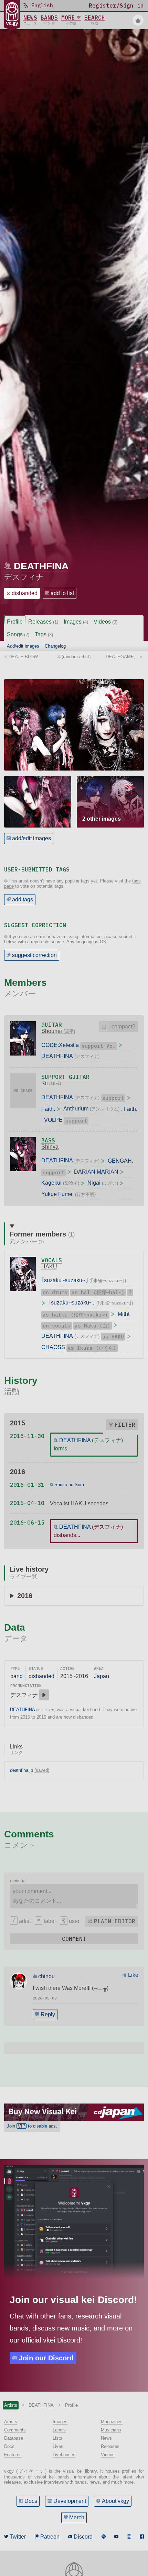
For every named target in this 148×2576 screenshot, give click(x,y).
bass (48, 1140)
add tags (23, 899)
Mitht (124, 1314)
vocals (52, 1260)
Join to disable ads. (32, 2126)
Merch (77, 2517)
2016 (25, 1596)
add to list (62, 593)
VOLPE (53, 1120)
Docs (31, 2501)
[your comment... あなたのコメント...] (74, 1896)
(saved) (42, 1770)
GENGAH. (120, 1161)
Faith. (48, 1109)
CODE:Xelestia (60, 1045)
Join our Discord (46, 2358)
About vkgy (115, 2501)
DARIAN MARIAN (96, 1172)
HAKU (49, 1267)
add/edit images (31, 838)
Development (70, 2501)
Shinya (50, 1147)
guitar (52, 1025)
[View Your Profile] (138, 20)
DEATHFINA (41, 566)
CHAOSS (53, 1347)
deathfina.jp (22, 1770)
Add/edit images (23, 646)
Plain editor (115, 1921)
